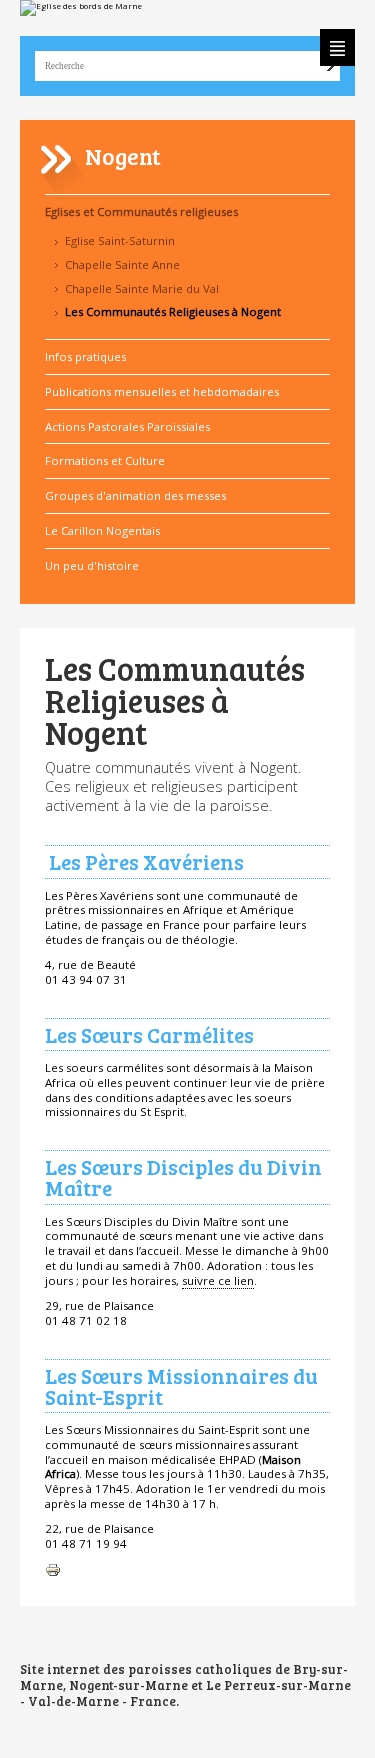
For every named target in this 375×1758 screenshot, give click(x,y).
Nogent (123, 155)
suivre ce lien (218, 1280)
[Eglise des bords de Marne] (187, 8)
